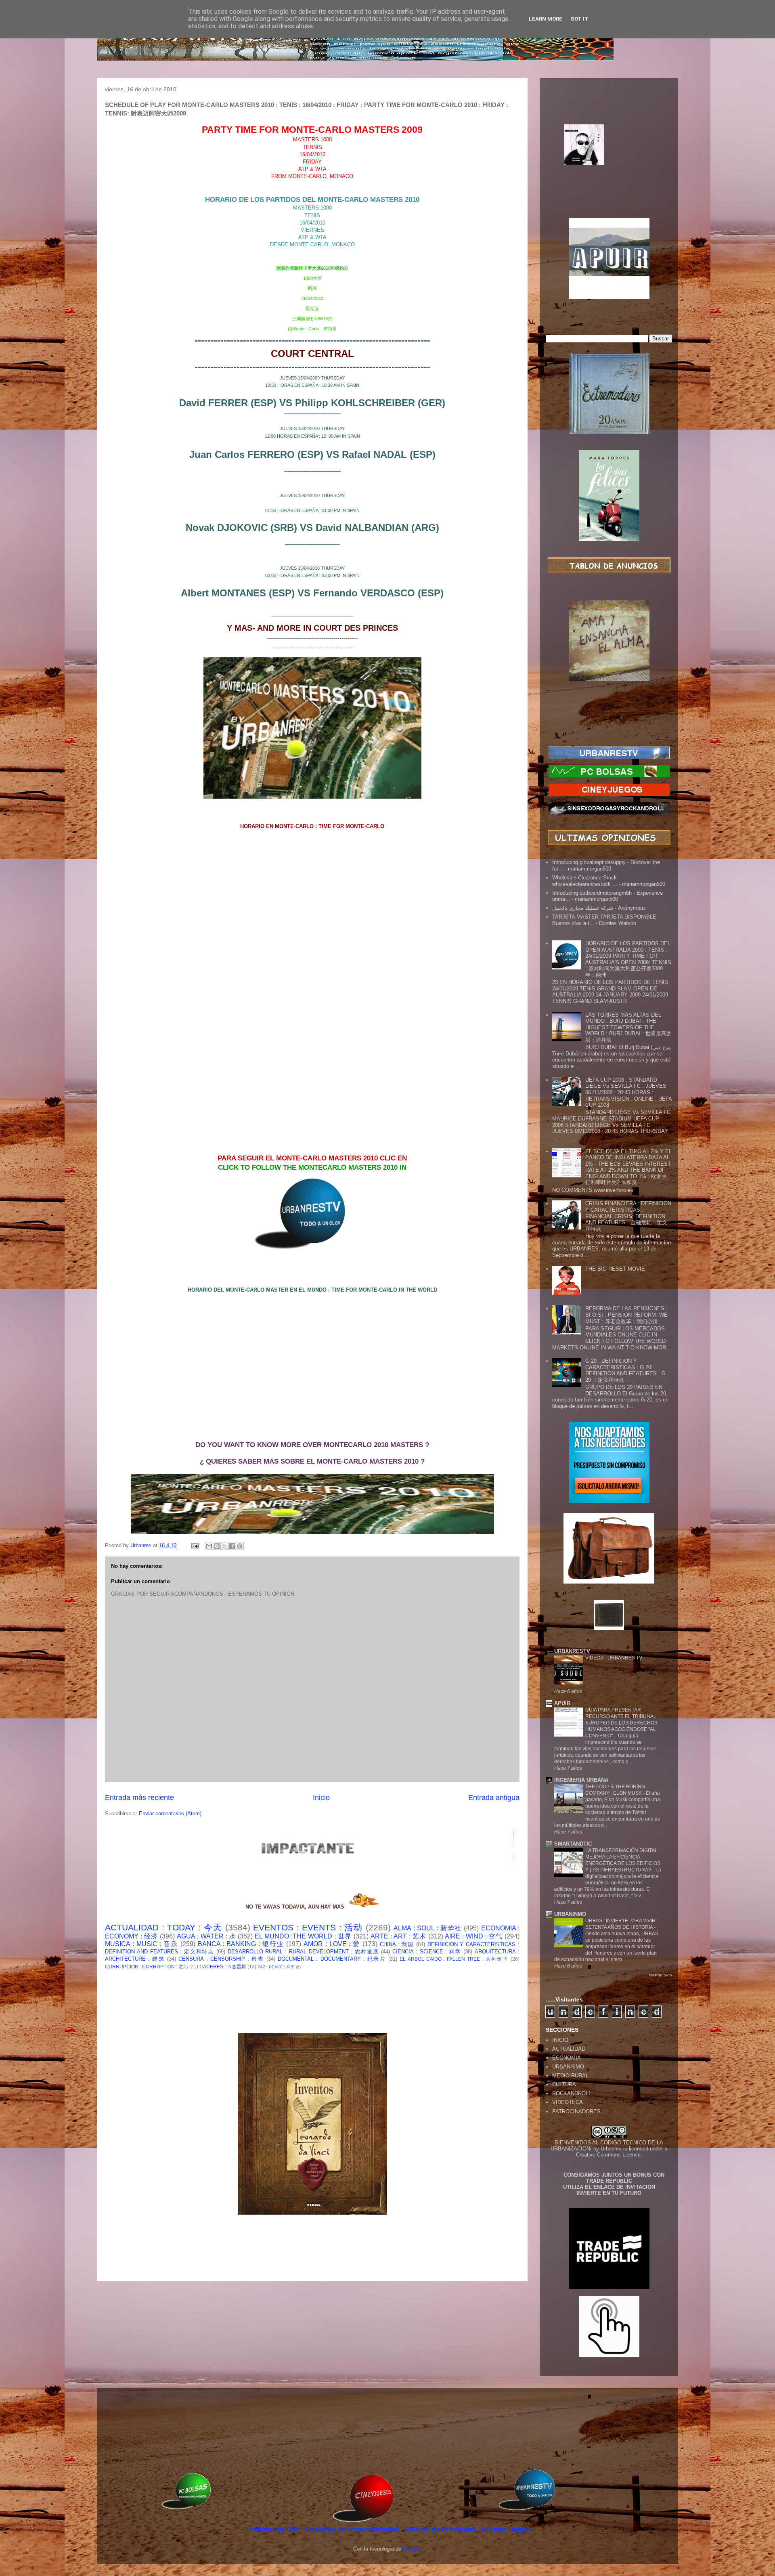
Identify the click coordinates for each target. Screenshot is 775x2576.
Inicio (321, 1798)
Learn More (546, 19)
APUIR (562, 1703)
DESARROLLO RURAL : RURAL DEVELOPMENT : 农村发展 (303, 1952)
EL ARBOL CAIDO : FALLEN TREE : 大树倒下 (454, 1959)
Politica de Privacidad (441, 2529)
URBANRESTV (572, 1651)
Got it (579, 19)
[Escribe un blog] (217, 1546)
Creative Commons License (608, 2155)
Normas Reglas (506, 2529)
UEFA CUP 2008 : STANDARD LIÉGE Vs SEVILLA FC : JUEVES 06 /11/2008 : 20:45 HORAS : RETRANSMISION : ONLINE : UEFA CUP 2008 (628, 1092)
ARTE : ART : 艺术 (398, 1936)
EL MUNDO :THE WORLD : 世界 (303, 1936)
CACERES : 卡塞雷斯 (223, 1967)
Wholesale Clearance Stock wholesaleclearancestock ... (585, 881)
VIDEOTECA (568, 2102)
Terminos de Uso (273, 2529)
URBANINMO (570, 1914)
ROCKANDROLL (572, 2093)
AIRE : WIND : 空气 (474, 1936)
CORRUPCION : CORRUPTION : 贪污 (147, 1967)
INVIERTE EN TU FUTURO (609, 2193)
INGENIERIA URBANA (581, 1780)
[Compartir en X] (224, 1546)
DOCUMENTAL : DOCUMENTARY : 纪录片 (332, 1959)
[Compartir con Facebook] (232, 1546)
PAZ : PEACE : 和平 (276, 1967)
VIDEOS (595, 1658)
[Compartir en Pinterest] (240, 1546)
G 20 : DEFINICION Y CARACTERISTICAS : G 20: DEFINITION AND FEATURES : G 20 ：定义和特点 (625, 1370)
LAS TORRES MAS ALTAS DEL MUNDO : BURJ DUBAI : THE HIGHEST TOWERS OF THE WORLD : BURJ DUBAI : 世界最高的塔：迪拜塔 (628, 1027)
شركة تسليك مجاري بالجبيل (583, 908)
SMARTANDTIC (573, 1844)
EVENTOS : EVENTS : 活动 (308, 1927)
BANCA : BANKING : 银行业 (241, 1944)
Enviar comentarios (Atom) (170, 1813)
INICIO (560, 2040)
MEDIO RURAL (570, 2076)
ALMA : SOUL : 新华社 (428, 1928)
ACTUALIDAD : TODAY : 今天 (163, 1927)
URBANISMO (568, 2067)
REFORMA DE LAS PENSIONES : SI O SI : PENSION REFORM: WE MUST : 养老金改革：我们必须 (626, 1315)
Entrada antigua (494, 1798)
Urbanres (611, 2149)
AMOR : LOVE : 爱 (332, 1944)
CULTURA (564, 2084)
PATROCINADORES (576, 2111)
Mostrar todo (660, 1975)
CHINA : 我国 (397, 1944)
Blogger (412, 2549)
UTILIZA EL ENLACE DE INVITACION (609, 2187)
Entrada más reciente (139, 1798)
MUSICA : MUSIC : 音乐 (141, 1944)
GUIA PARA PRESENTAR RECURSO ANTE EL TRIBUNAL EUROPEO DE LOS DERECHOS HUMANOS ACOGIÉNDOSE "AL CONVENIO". (621, 1723)
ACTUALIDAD (569, 2049)
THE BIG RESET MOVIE (615, 1269)
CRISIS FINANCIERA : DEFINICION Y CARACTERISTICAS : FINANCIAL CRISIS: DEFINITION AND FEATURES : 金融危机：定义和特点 (628, 1216)
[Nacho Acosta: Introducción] (609, 157)
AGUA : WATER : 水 (206, 1936)
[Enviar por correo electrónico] (209, 1546)
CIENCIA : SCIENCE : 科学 (427, 1952)
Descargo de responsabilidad (353, 2529)
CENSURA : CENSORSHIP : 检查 (221, 1959)
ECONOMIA (567, 2058)
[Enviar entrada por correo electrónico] (194, 1545)
